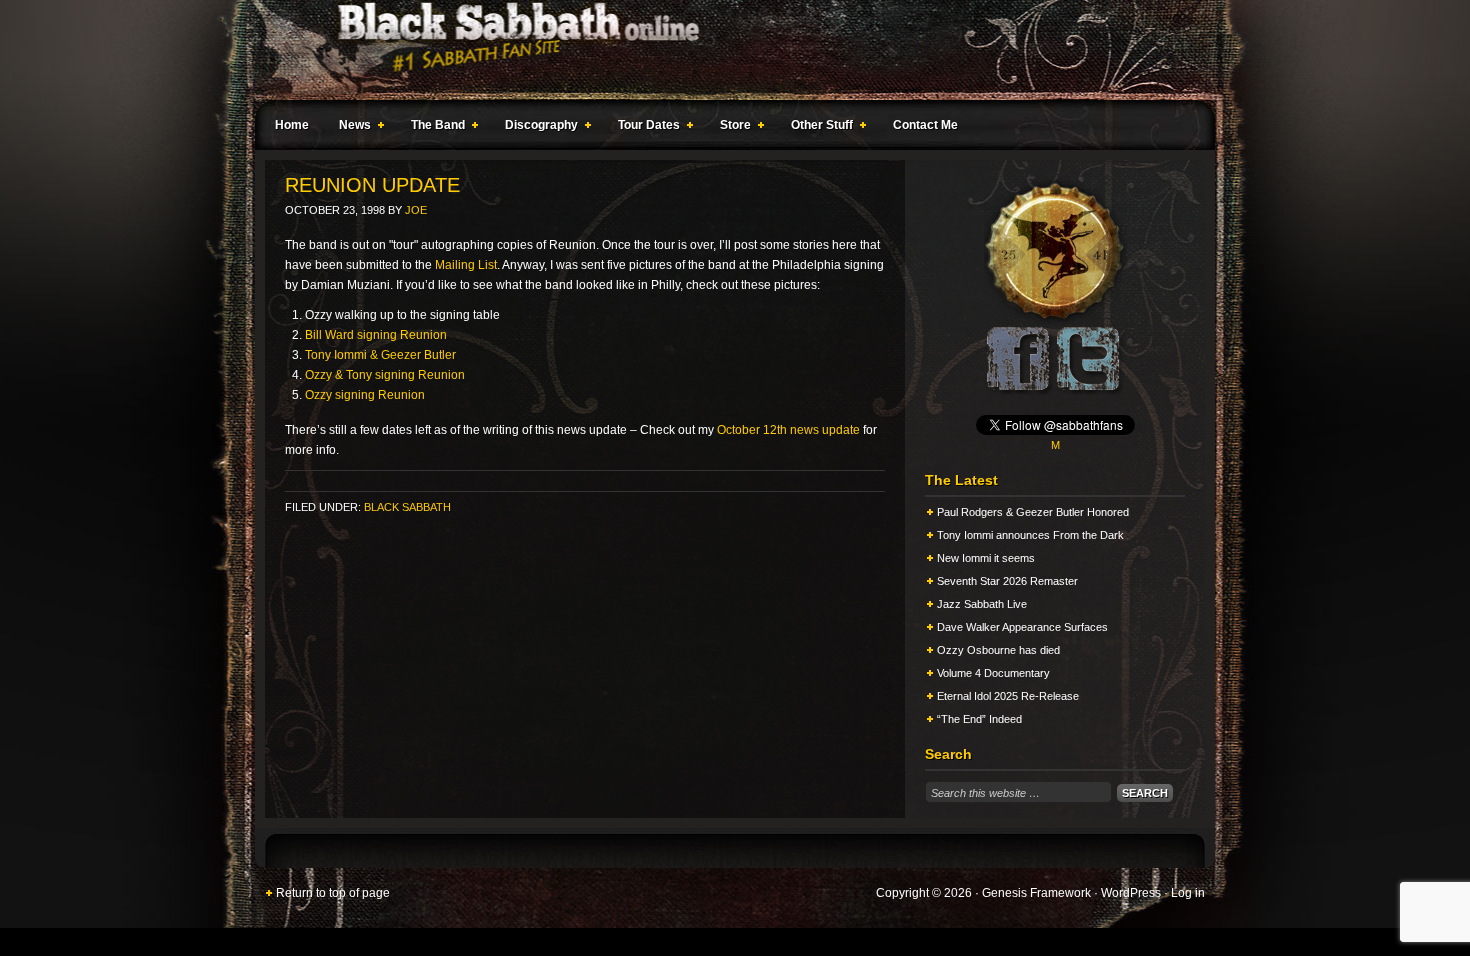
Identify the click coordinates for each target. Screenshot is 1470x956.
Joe (416, 210)
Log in (1188, 893)
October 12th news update (788, 430)
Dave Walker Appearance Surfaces (1022, 627)
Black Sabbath (407, 507)
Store (730, 128)
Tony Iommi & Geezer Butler (380, 355)
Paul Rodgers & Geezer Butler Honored (1033, 512)
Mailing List (466, 265)
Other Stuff (817, 128)
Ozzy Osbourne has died (998, 650)
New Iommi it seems (986, 558)
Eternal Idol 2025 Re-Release (1008, 696)
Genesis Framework (1036, 893)
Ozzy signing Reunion (365, 395)
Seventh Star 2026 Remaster (1007, 581)
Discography (536, 128)
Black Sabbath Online (725, 50)
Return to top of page (333, 893)
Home (292, 125)
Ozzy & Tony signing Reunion (385, 375)
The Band (433, 128)
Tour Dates (644, 128)
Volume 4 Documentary (993, 673)
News (350, 128)
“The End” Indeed (979, 719)
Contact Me (925, 125)
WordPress (1131, 893)
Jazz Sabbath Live (982, 604)
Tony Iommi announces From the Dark (1030, 535)
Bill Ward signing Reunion (376, 335)
